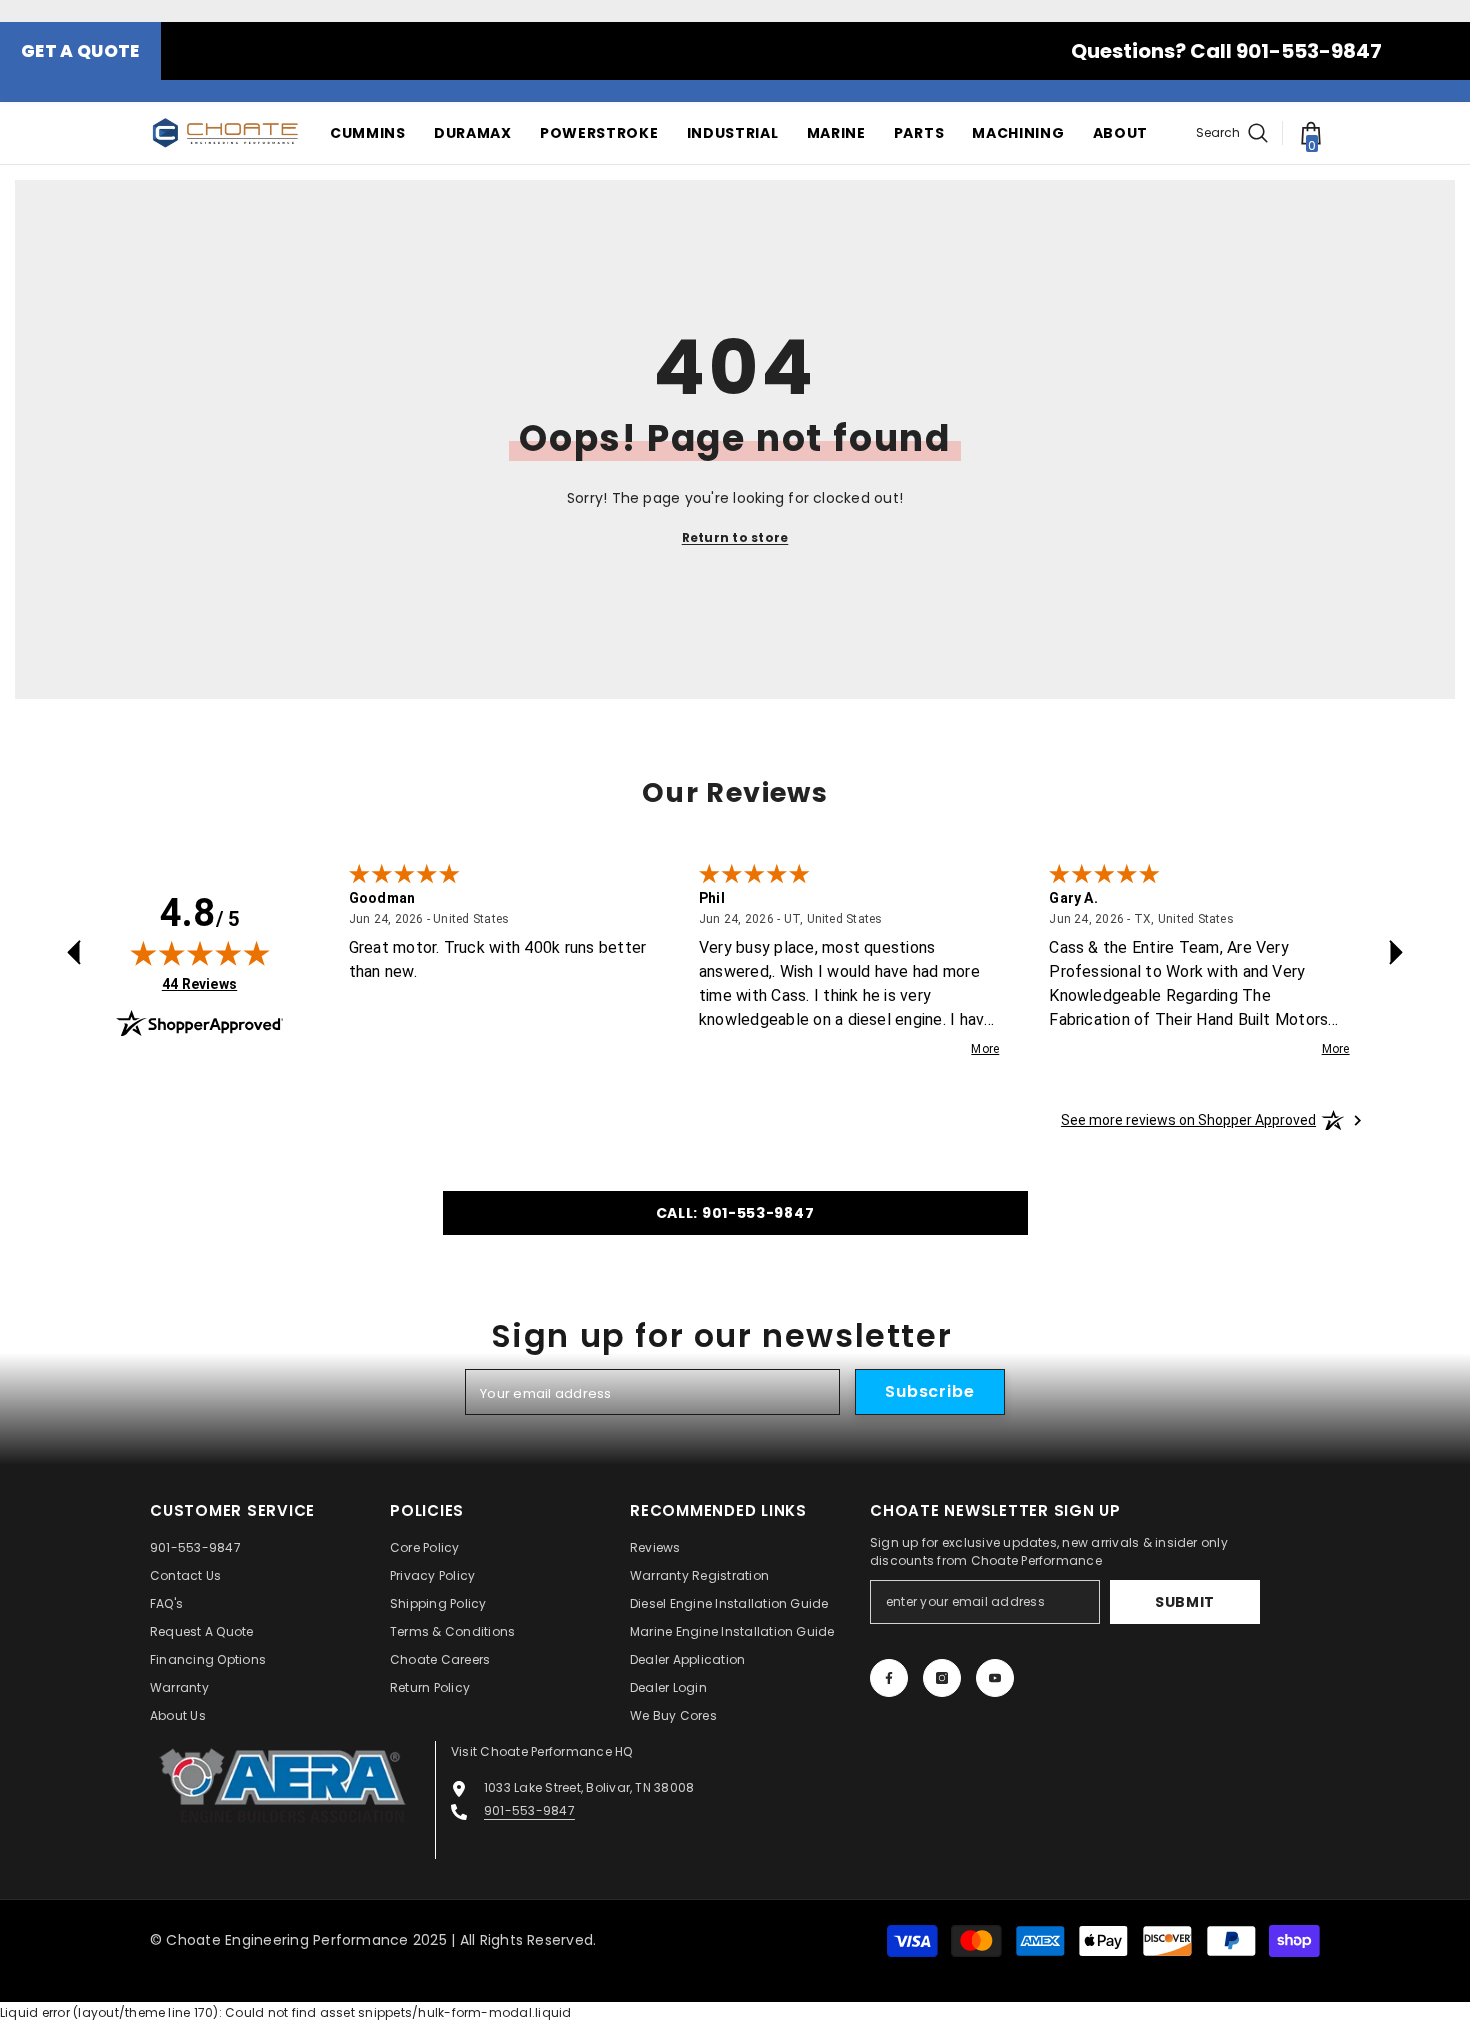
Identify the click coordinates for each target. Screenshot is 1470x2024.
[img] (200, 953)
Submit (1185, 1602)
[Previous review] (74, 952)
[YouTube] (995, 1678)
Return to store (735, 537)
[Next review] (1396, 952)
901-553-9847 (529, 1810)
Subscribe (929, 1391)
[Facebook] (889, 1678)
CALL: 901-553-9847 (735, 1213)
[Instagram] (942, 1678)
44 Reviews (199, 983)
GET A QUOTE (80, 51)
